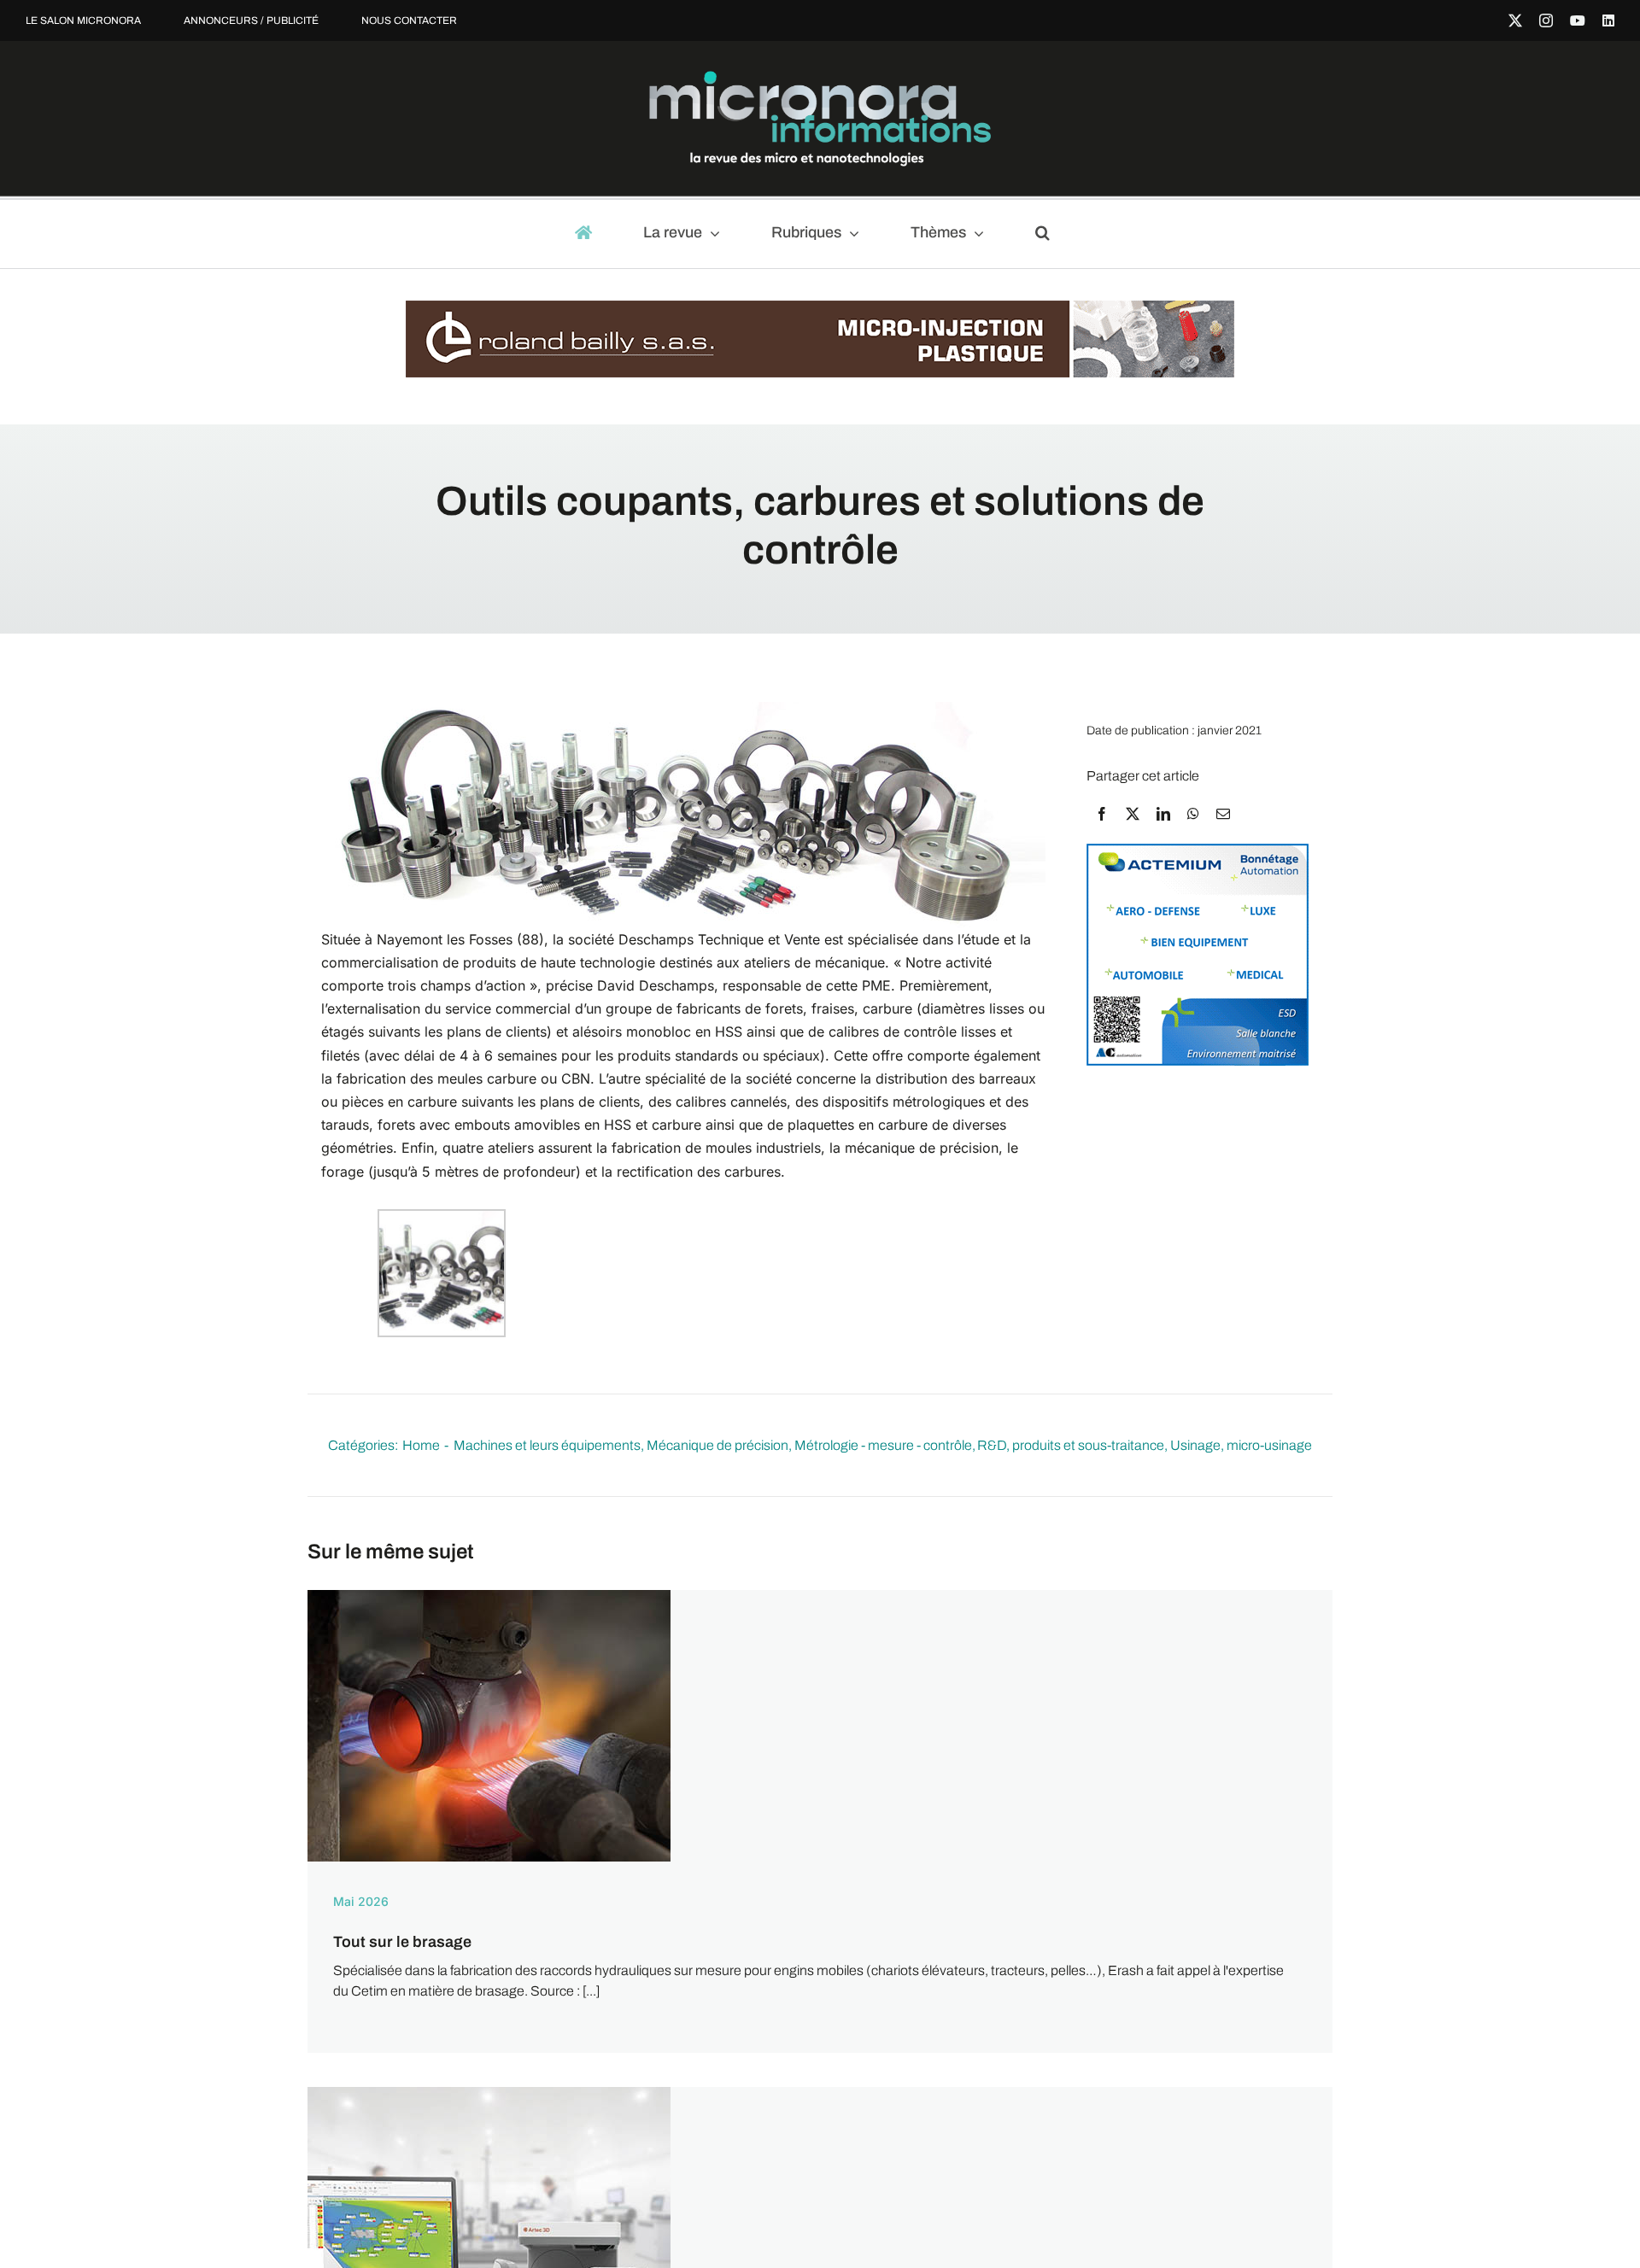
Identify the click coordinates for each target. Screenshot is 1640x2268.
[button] (1050, 234)
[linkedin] (1608, 20)
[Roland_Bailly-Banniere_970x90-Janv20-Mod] (820, 309)
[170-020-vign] (489, 2093)
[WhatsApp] (1193, 814)
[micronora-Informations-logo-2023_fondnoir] (820, 77)
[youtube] (1578, 20)
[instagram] (1546, 20)
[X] (1133, 814)
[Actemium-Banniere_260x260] (1198, 852)
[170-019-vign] (489, 1596)
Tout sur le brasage (402, 1942)
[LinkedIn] (1163, 814)
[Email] (1223, 814)
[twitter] (1515, 20)
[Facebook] (1102, 814)
